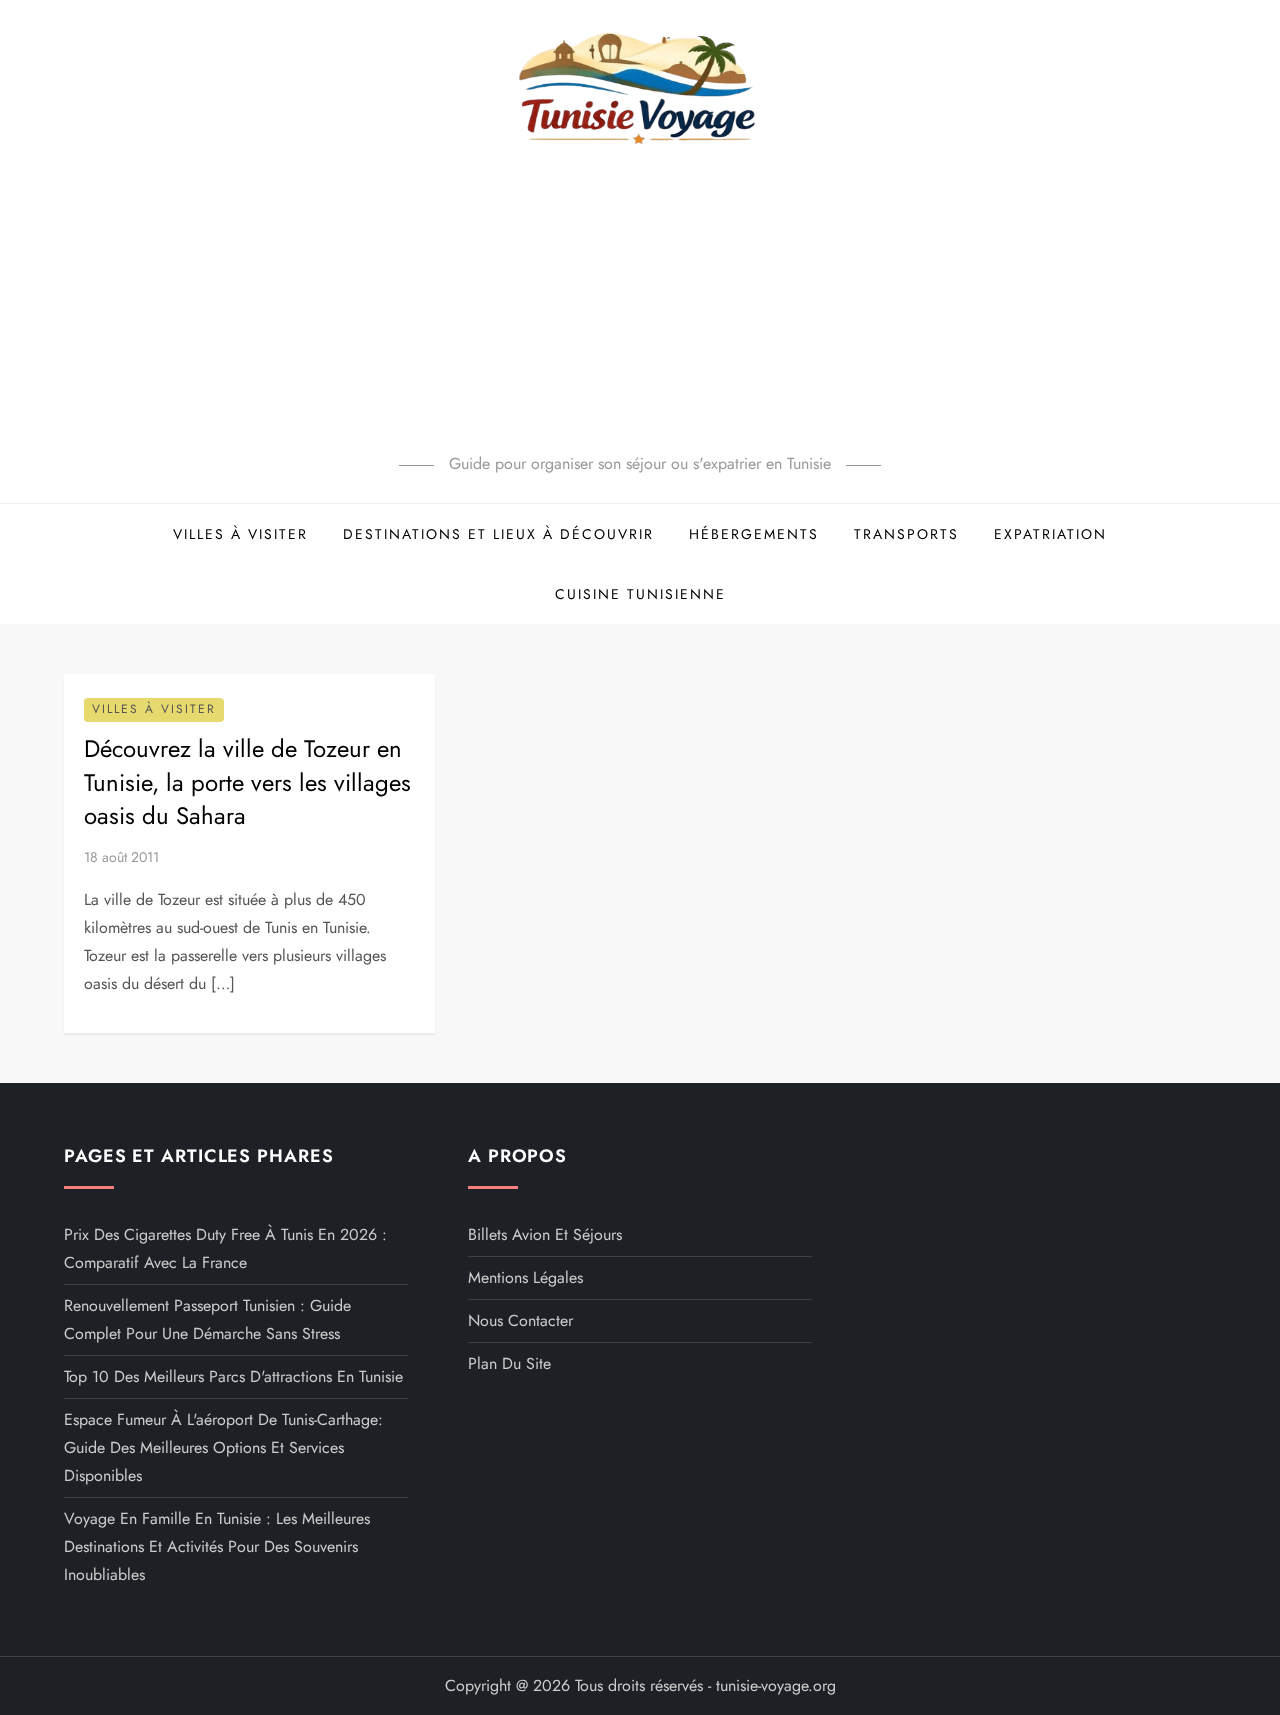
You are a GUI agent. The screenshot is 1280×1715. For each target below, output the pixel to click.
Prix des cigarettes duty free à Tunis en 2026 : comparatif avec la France (225, 1248)
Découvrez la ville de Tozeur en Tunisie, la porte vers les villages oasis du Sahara (247, 782)
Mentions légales (525, 1277)
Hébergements (754, 534)
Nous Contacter (520, 1320)
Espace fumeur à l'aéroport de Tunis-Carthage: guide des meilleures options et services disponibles (223, 1447)
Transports (906, 534)
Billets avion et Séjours (545, 1234)
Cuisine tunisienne (640, 594)
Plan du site (509, 1363)
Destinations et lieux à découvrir (498, 534)
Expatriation (1050, 534)
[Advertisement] (640, 300)
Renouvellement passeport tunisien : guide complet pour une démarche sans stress (207, 1319)
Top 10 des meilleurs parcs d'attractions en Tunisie (233, 1376)
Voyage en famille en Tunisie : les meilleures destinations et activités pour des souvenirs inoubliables (217, 1546)
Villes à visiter (240, 534)
